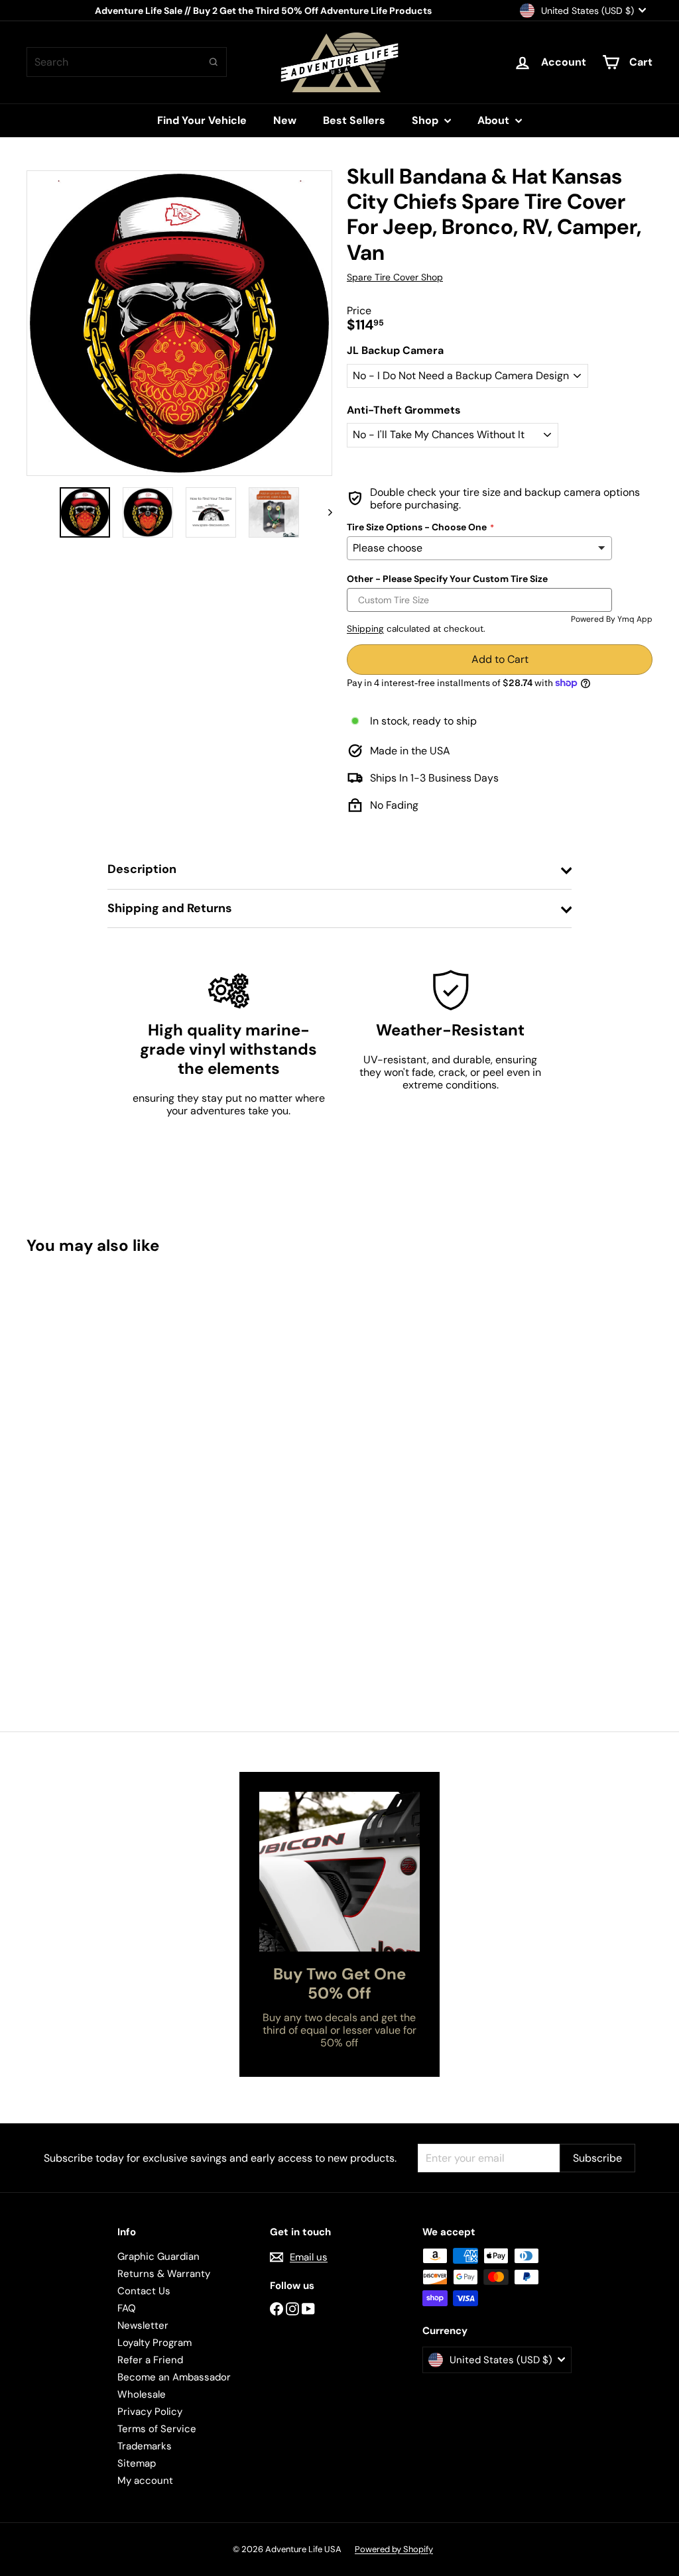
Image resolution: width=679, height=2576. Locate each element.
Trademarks (145, 2446)
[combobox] (127, 62)
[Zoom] (179, 323)
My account (145, 2481)
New (285, 120)
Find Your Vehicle (202, 120)
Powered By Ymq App (612, 619)
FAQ (127, 2308)
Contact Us (144, 2291)
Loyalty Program (154, 2343)
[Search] (214, 62)
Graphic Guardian (158, 2256)
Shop (426, 120)
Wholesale (142, 2394)
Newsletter (143, 2325)
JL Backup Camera (395, 350)
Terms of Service (157, 2429)
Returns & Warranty (164, 2274)
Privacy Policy (150, 2412)
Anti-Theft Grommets (404, 410)
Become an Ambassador (174, 2377)
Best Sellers (354, 120)
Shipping (365, 629)
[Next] (324, 512)
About (495, 120)
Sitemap (137, 2463)
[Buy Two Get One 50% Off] (339, 1872)
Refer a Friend (150, 2360)
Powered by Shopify (394, 2549)
